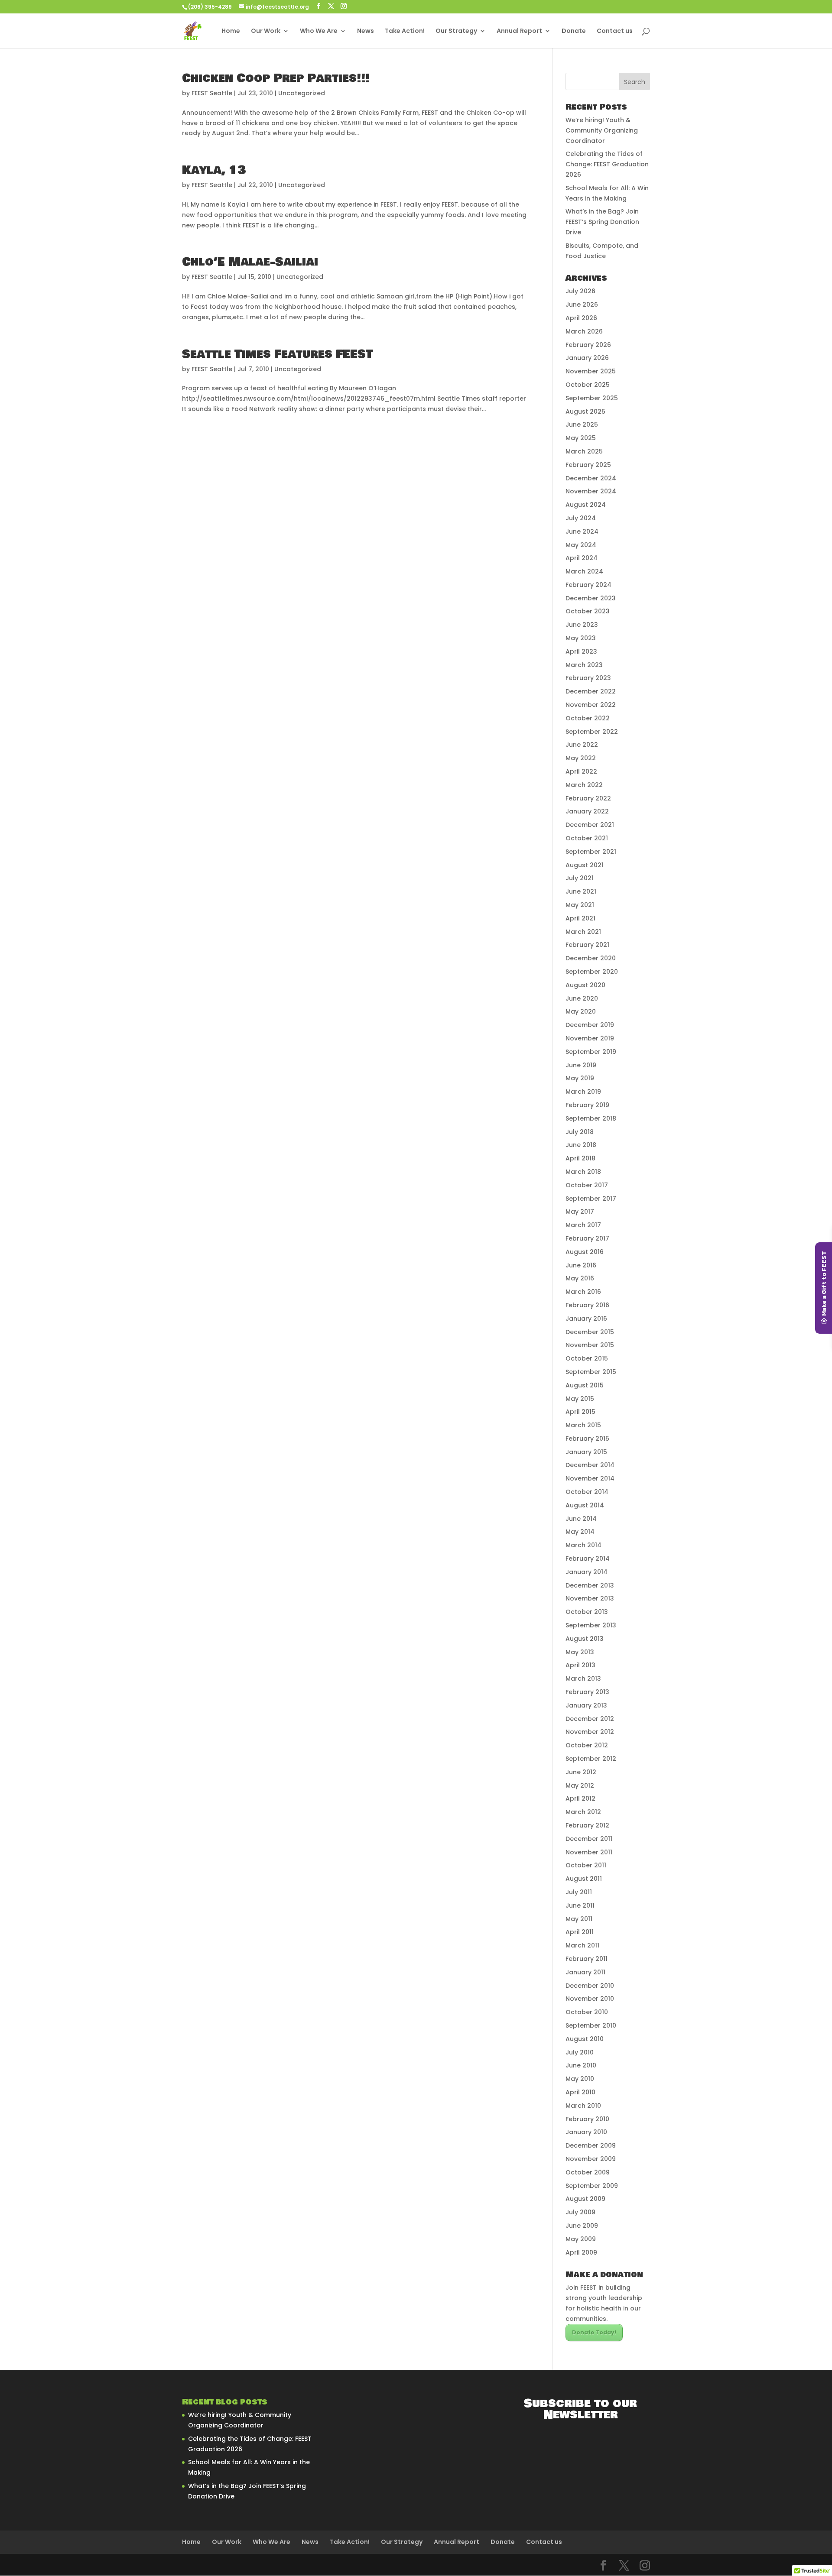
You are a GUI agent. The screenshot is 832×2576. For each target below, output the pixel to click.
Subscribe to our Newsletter (580, 2409)
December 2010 (590, 1986)
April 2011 (580, 1932)
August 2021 (585, 865)
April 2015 (580, 1412)
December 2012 (590, 1719)
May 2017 (580, 1212)
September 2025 (592, 398)
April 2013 (580, 1665)
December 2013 (590, 1585)
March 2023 (584, 665)
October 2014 (587, 1492)
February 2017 (587, 1238)
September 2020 (592, 972)
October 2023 (588, 611)
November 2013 (590, 1598)
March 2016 (583, 1292)
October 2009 (588, 2172)
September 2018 (591, 1118)
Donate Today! (594, 2332)
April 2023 (581, 651)
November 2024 (591, 491)
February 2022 (588, 798)
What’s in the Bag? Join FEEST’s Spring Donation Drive (602, 222)
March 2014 (583, 1545)
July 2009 (580, 2212)
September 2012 (591, 1759)
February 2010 (587, 2119)
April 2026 (581, 318)
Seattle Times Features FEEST (278, 354)
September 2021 (591, 852)
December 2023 (591, 598)
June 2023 (582, 625)
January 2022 (587, 811)
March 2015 (583, 1425)
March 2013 (583, 1678)
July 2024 (581, 518)
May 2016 (580, 1278)
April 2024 (582, 558)
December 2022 (591, 691)
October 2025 (588, 385)
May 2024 (581, 545)
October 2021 (587, 838)
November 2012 (590, 1732)
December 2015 (590, 1332)
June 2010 (581, 2065)
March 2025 (584, 451)
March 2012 (583, 1812)
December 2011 (589, 1839)
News (366, 31)
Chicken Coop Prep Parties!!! (276, 78)
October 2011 (586, 1865)
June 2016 (581, 1265)
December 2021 (590, 825)
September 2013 (591, 1625)
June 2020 (582, 998)
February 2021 (587, 945)
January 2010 (586, 2132)
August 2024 (586, 505)
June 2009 (582, 2226)
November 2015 (590, 1345)
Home (231, 31)
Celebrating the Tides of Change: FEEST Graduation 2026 (607, 164)
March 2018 (583, 1172)
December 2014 (590, 1465)
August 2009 (585, 2199)
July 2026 (580, 291)
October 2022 (588, 718)
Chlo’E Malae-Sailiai (250, 262)
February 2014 (588, 1559)
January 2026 (587, 358)
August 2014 (585, 1505)
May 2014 (580, 1532)
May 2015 (580, 1399)
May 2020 (581, 1011)
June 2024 (582, 531)
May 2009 (581, 2239)
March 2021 (583, 932)
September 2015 (591, 1372)
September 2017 (591, 1199)
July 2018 (580, 1132)
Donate (574, 31)
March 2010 (583, 2106)
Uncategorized (302, 93)
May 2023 (581, 638)
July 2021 (580, 878)
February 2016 (587, 1305)
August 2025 (585, 412)
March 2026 (584, 331)
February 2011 (587, 1959)
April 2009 (581, 2252)
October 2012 (587, 1745)
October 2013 (587, 1612)
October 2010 (587, 2012)
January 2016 (586, 1319)
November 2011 (589, 1852)
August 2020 (585, 985)
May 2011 (579, 1919)
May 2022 (581, 758)
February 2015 (587, 1439)
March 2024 (584, 571)
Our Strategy (456, 31)
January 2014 (587, 1572)
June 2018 (581, 1145)
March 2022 (584, 785)
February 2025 (588, 465)
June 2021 (581, 891)
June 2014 (581, 1519)
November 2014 (590, 1478)
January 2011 (585, 1972)
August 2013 (585, 1639)
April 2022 (581, 771)
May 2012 (580, 1785)
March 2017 (583, 1225)
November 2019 (590, 1038)
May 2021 (580, 905)
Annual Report (519, 31)
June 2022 (582, 745)
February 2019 (587, 1105)
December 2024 (591, 478)
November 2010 (590, 1999)
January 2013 (586, 1705)
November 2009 (591, 2159)
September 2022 (592, 732)
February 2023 (588, 678)
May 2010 (580, 2079)
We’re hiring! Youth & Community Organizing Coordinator (602, 130)
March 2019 (583, 1092)
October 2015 (587, 1358)
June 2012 (581, 1772)
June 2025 (582, 424)
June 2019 (581, 1065)
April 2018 (580, 1158)
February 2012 (587, 1825)
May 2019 (580, 1078)
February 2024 (588, 585)
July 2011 (579, 1892)
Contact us (615, 31)
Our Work (266, 31)
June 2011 (580, 1905)
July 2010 (580, 2052)
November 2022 (591, 705)
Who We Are (319, 31)
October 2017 (587, 1185)
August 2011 (584, 1879)
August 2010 (585, 2039)
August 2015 (585, 1385)
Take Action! (405, 31)
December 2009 (591, 2145)
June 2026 (582, 305)
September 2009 (592, 2186)
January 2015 (586, 1452)
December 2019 (590, 1025)
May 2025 (581, 438)
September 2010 (591, 2025)
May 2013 (580, 1652)
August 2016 (585, 1252)
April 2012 (580, 1798)
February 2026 (588, 345)
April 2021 (580, 918)
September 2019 (591, 1052)
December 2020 (591, 958)
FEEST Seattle (212, 93)
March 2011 (582, 1945)
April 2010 (580, 2092)
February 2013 (587, 1692)
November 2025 (591, 371)
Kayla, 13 (214, 170)
